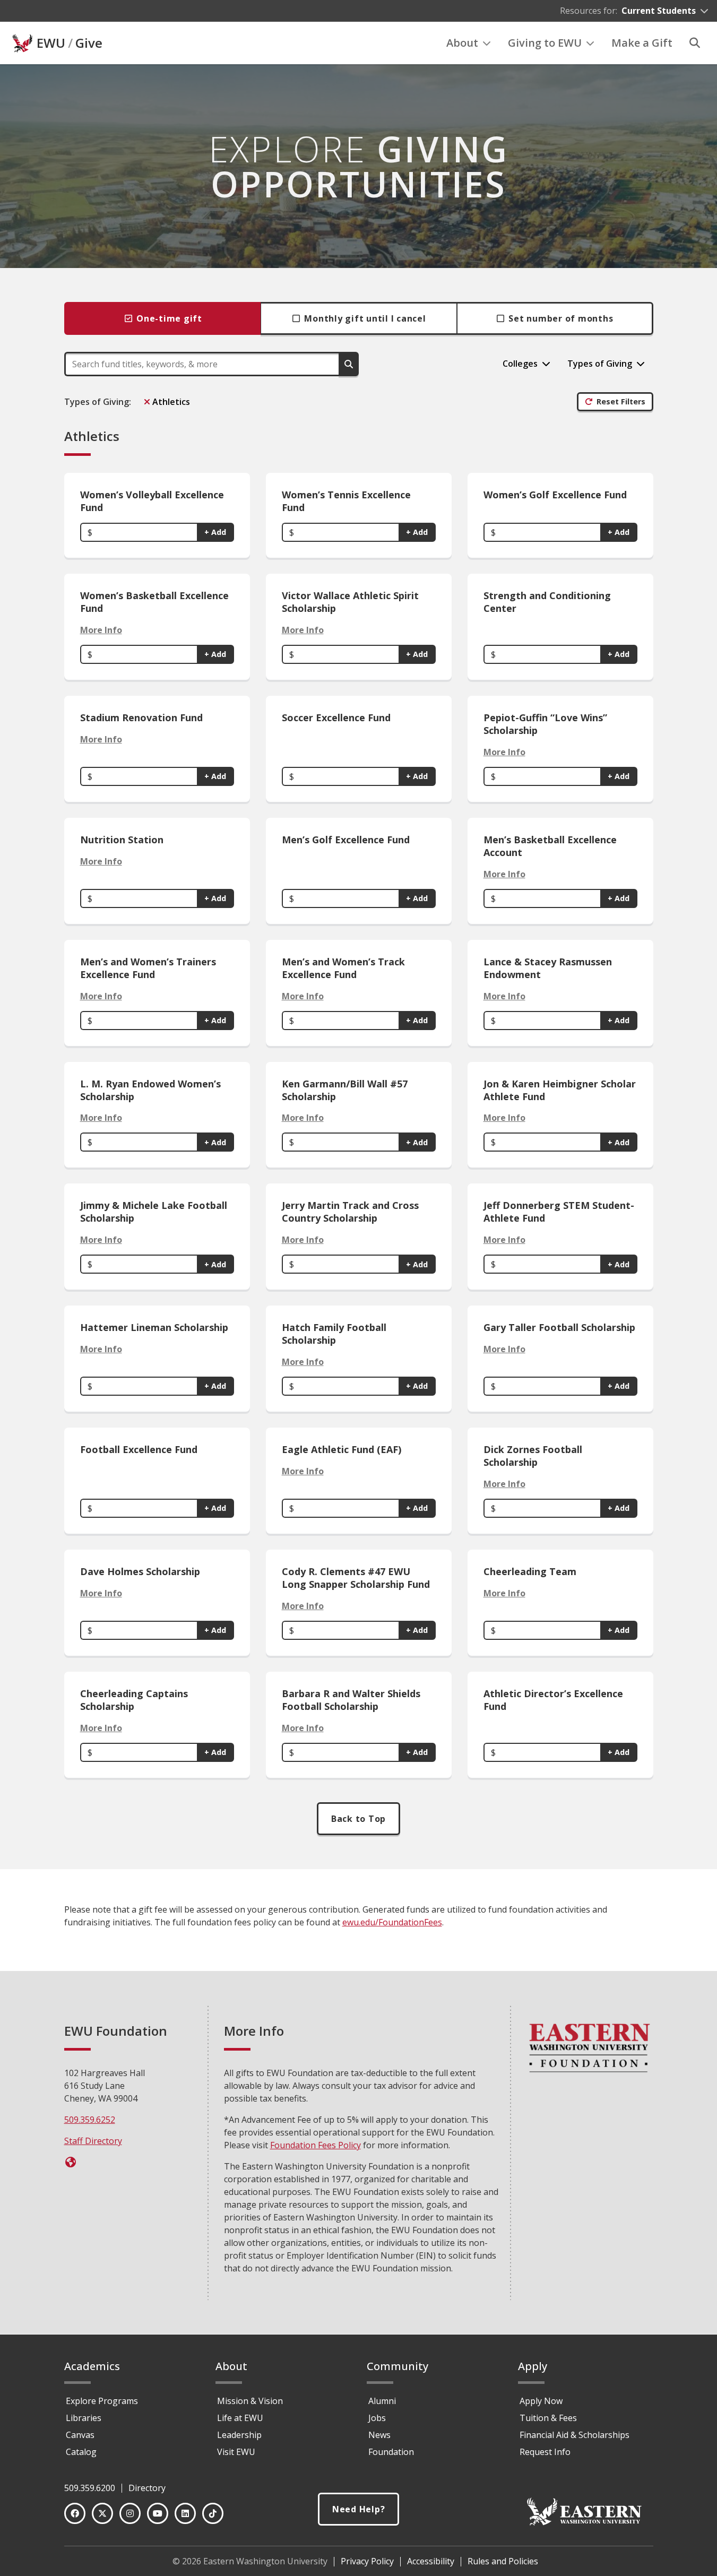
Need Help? (359, 2509)
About (462, 43)
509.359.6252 (90, 2120)
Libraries (84, 2418)
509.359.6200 (90, 2488)
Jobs (377, 2418)
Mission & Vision (250, 2401)
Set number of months (561, 318)
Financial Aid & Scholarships (575, 2435)
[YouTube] (158, 2513)
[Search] (695, 43)
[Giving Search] (349, 364)
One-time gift (169, 318)
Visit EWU (236, 2452)
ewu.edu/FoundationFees (392, 1922)
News (379, 2435)
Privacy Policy (367, 2561)
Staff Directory (93, 2141)
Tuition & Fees (548, 2418)
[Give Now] (71, 2162)
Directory (147, 2488)
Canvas (80, 2435)
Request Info (545, 2452)
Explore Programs (102, 2401)
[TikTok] (213, 2513)
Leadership (239, 2435)
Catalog (81, 2452)
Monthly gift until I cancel (365, 318)
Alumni (382, 2401)
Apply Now (541, 2401)
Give (89, 43)
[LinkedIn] (185, 2513)
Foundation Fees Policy (316, 2145)
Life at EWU (240, 2418)
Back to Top (358, 1819)
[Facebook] (75, 2513)
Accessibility (431, 2561)
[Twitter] (102, 2513)
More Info (101, 630)
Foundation (391, 2452)
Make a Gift (642, 43)
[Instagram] (130, 2513)
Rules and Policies (503, 2561)
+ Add (215, 532)
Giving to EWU (545, 43)
